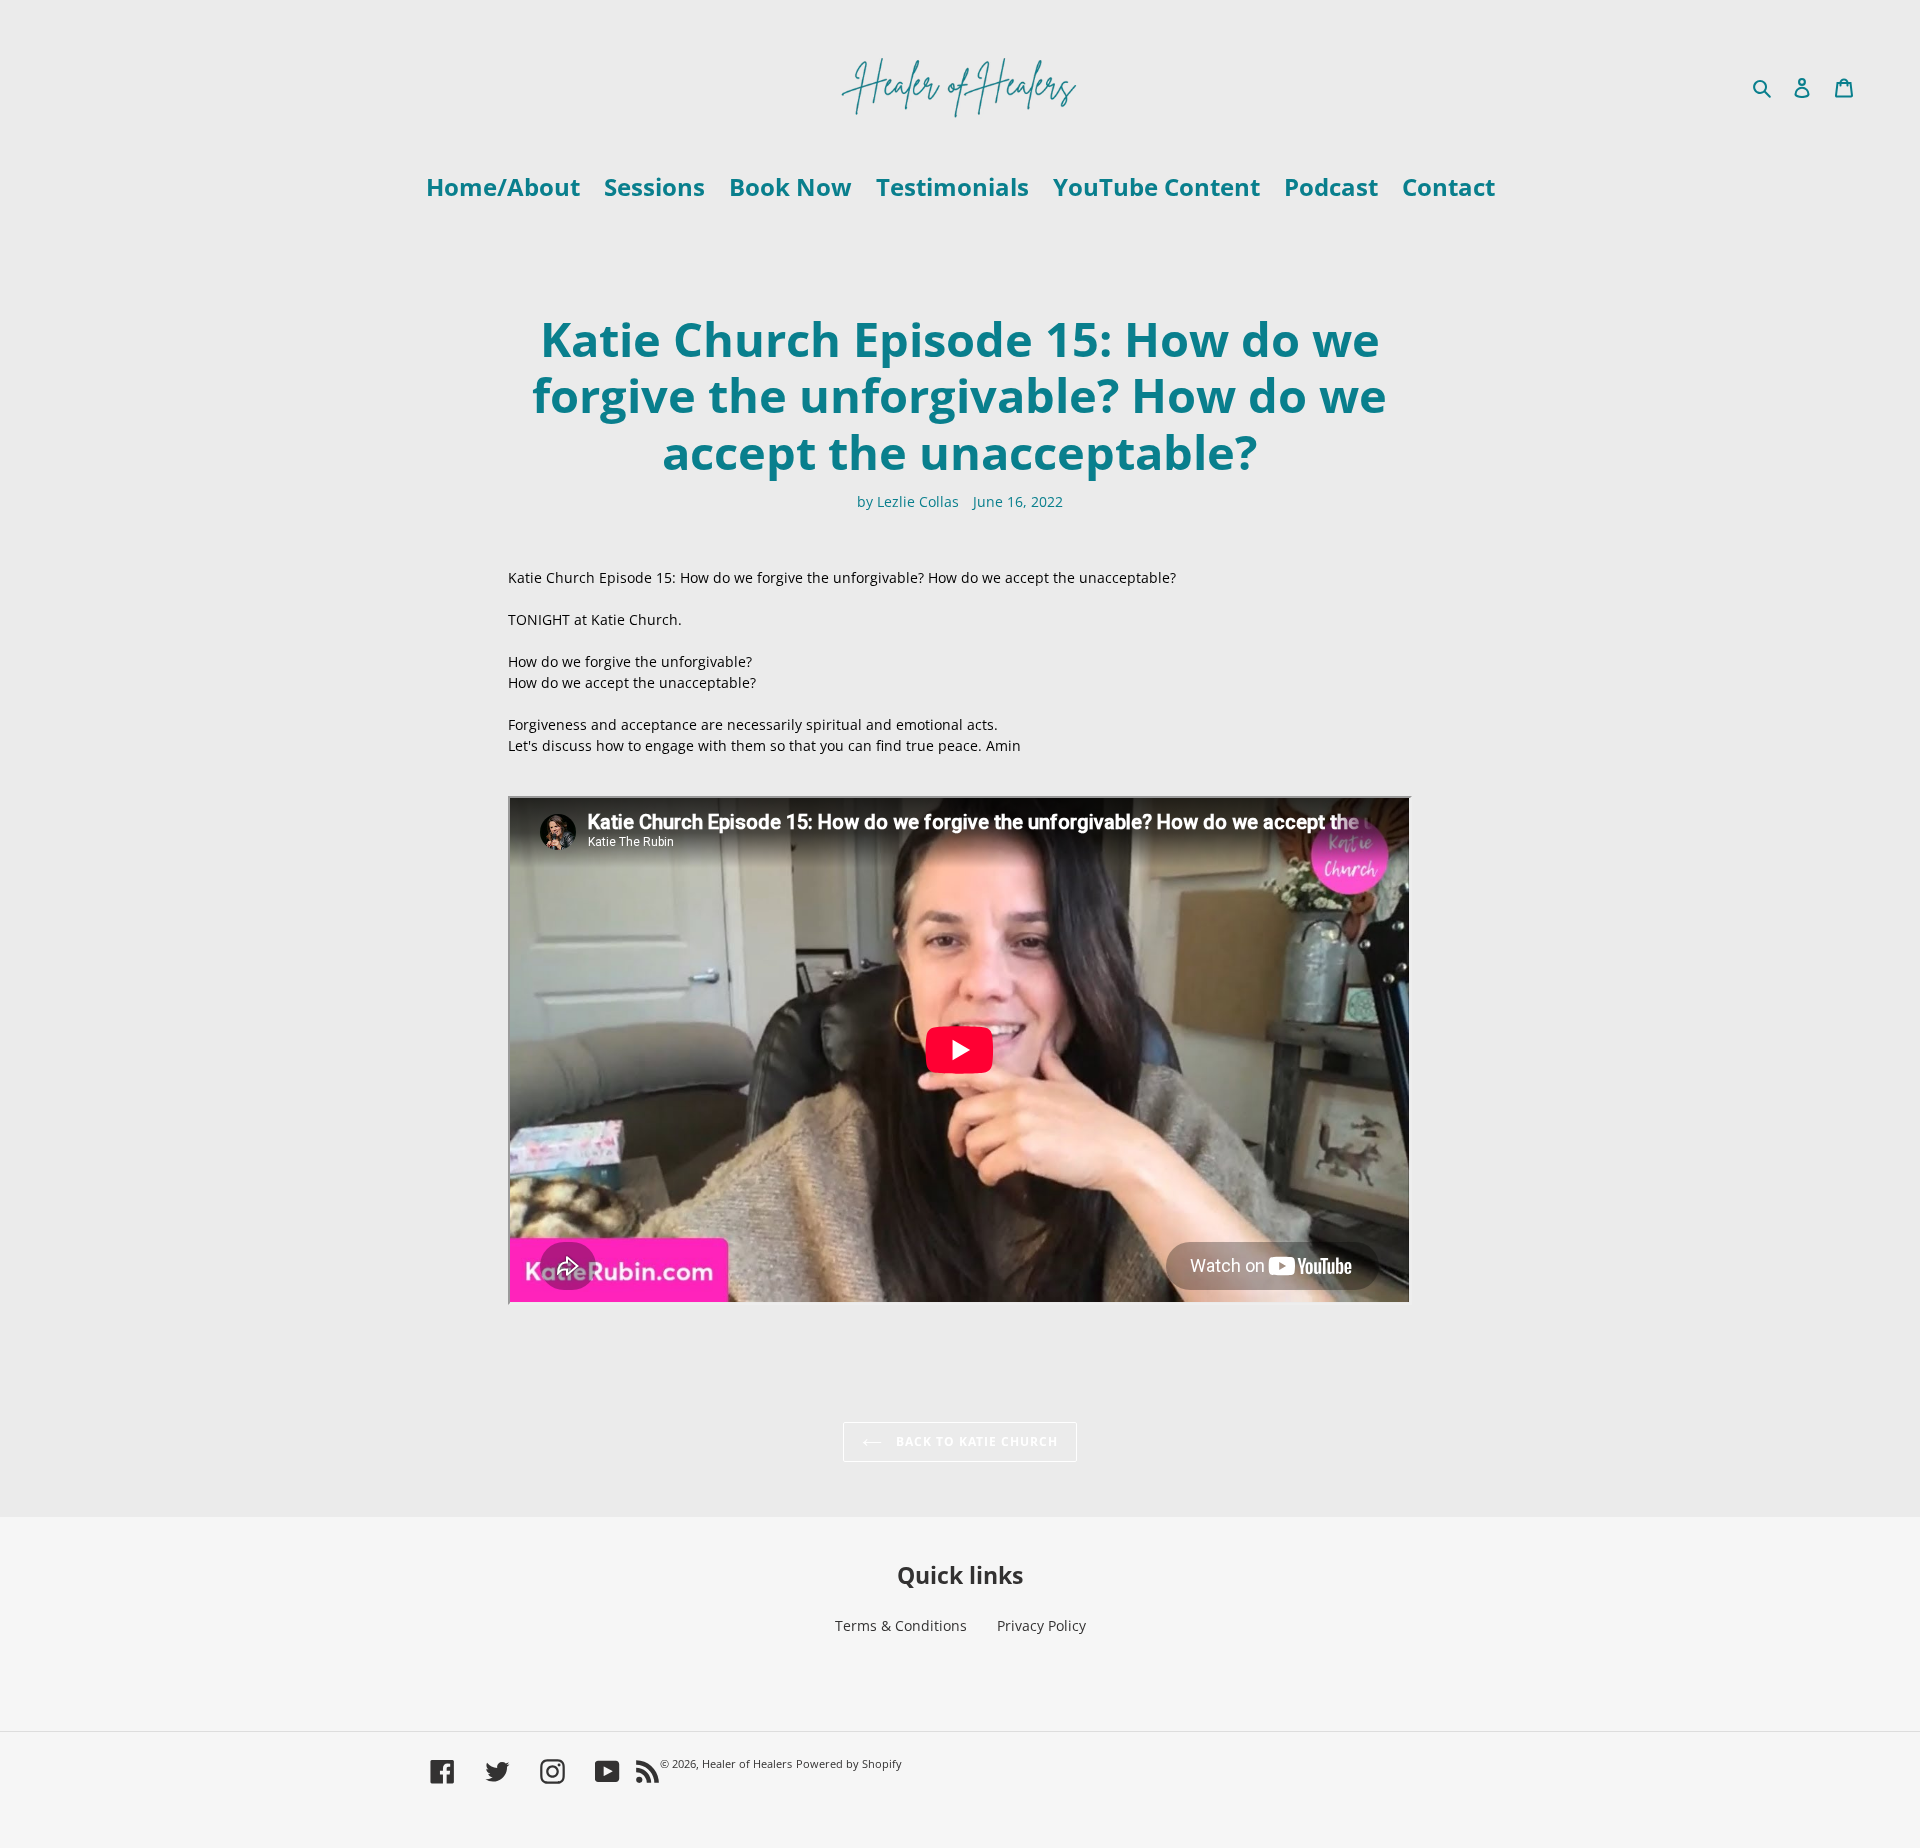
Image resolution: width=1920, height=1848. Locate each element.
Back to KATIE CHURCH (975, 1441)
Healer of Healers (747, 1763)
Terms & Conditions (901, 1625)
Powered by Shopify (849, 1763)
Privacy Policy (1041, 1625)
